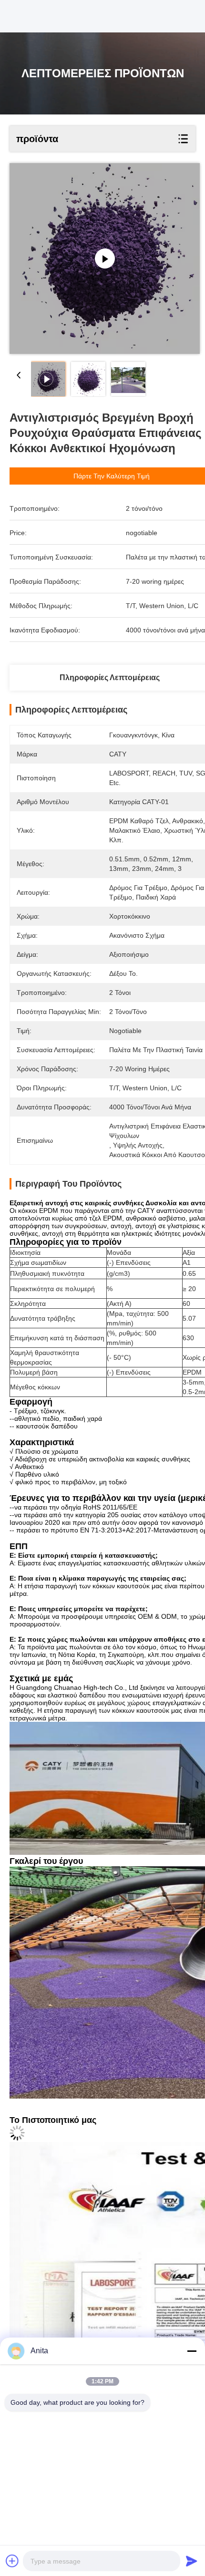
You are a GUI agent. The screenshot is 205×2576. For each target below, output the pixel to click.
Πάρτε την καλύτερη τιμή (112, 476)
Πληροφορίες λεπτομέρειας (110, 678)
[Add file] (12, 2561)
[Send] (192, 2561)
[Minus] (192, 2351)
